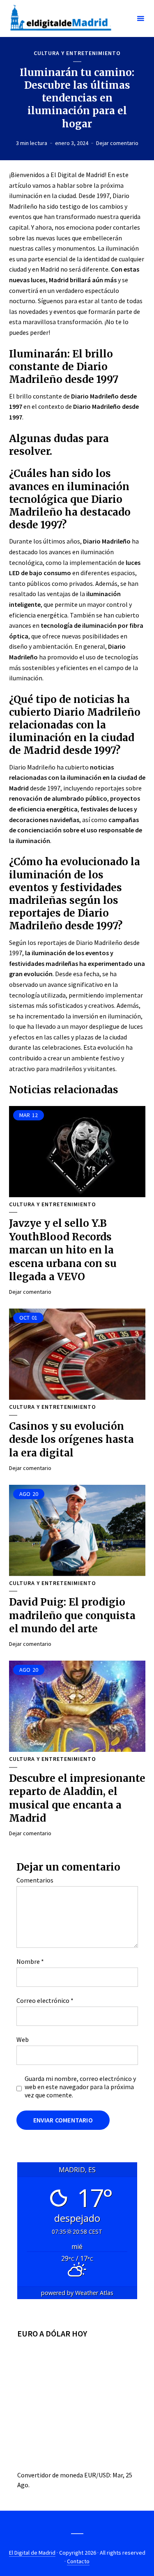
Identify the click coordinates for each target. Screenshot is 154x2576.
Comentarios (35, 1880)
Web (23, 2039)
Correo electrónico (45, 2000)
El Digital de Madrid (32, 2553)
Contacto (78, 2561)
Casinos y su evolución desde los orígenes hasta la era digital (71, 1440)
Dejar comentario (117, 143)
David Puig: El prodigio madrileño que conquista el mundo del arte (72, 1615)
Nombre (30, 1961)
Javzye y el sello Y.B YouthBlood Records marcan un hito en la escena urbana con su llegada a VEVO (63, 1250)
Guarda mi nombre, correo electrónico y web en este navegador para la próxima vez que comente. (80, 2087)
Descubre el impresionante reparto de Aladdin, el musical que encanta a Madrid (77, 1798)
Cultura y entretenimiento (77, 53)
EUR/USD (97, 2475)
